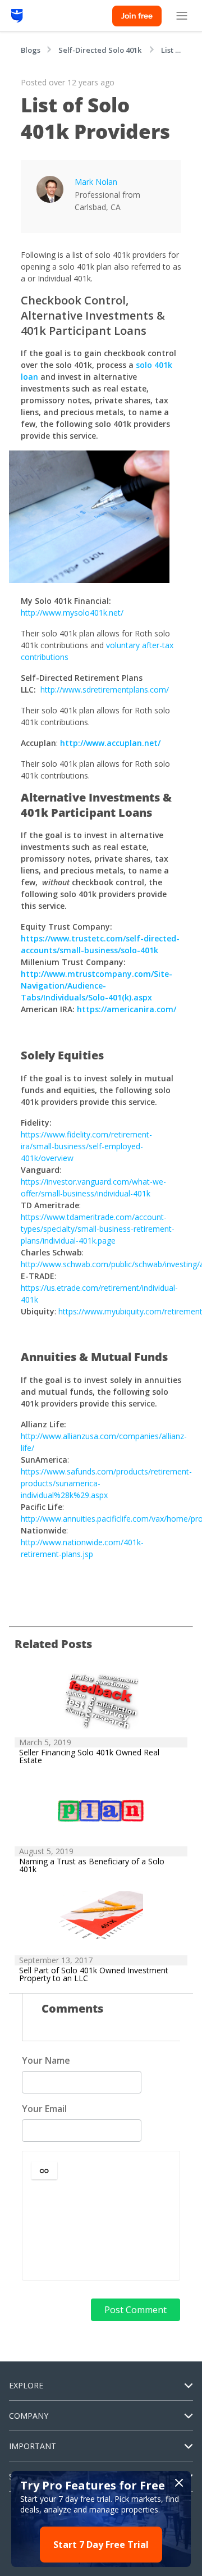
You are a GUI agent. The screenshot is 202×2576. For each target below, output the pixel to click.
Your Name (46, 2060)
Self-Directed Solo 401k (101, 50)
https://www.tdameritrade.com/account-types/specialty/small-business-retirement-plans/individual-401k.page (98, 1229)
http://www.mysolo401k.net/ (72, 613)
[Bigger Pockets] (17, 16)
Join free (137, 16)
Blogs (31, 50)
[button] (44, 2170)
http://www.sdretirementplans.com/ (105, 689)
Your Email (44, 2109)
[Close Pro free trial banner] (179, 2483)
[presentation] (101, 2231)
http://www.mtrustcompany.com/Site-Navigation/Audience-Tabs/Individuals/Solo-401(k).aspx (97, 986)
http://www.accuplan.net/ (110, 743)
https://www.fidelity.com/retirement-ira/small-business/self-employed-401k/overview (86, 1146)
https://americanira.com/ (127, 1009)
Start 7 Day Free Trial (101, 2545)
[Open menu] (182, 16)
